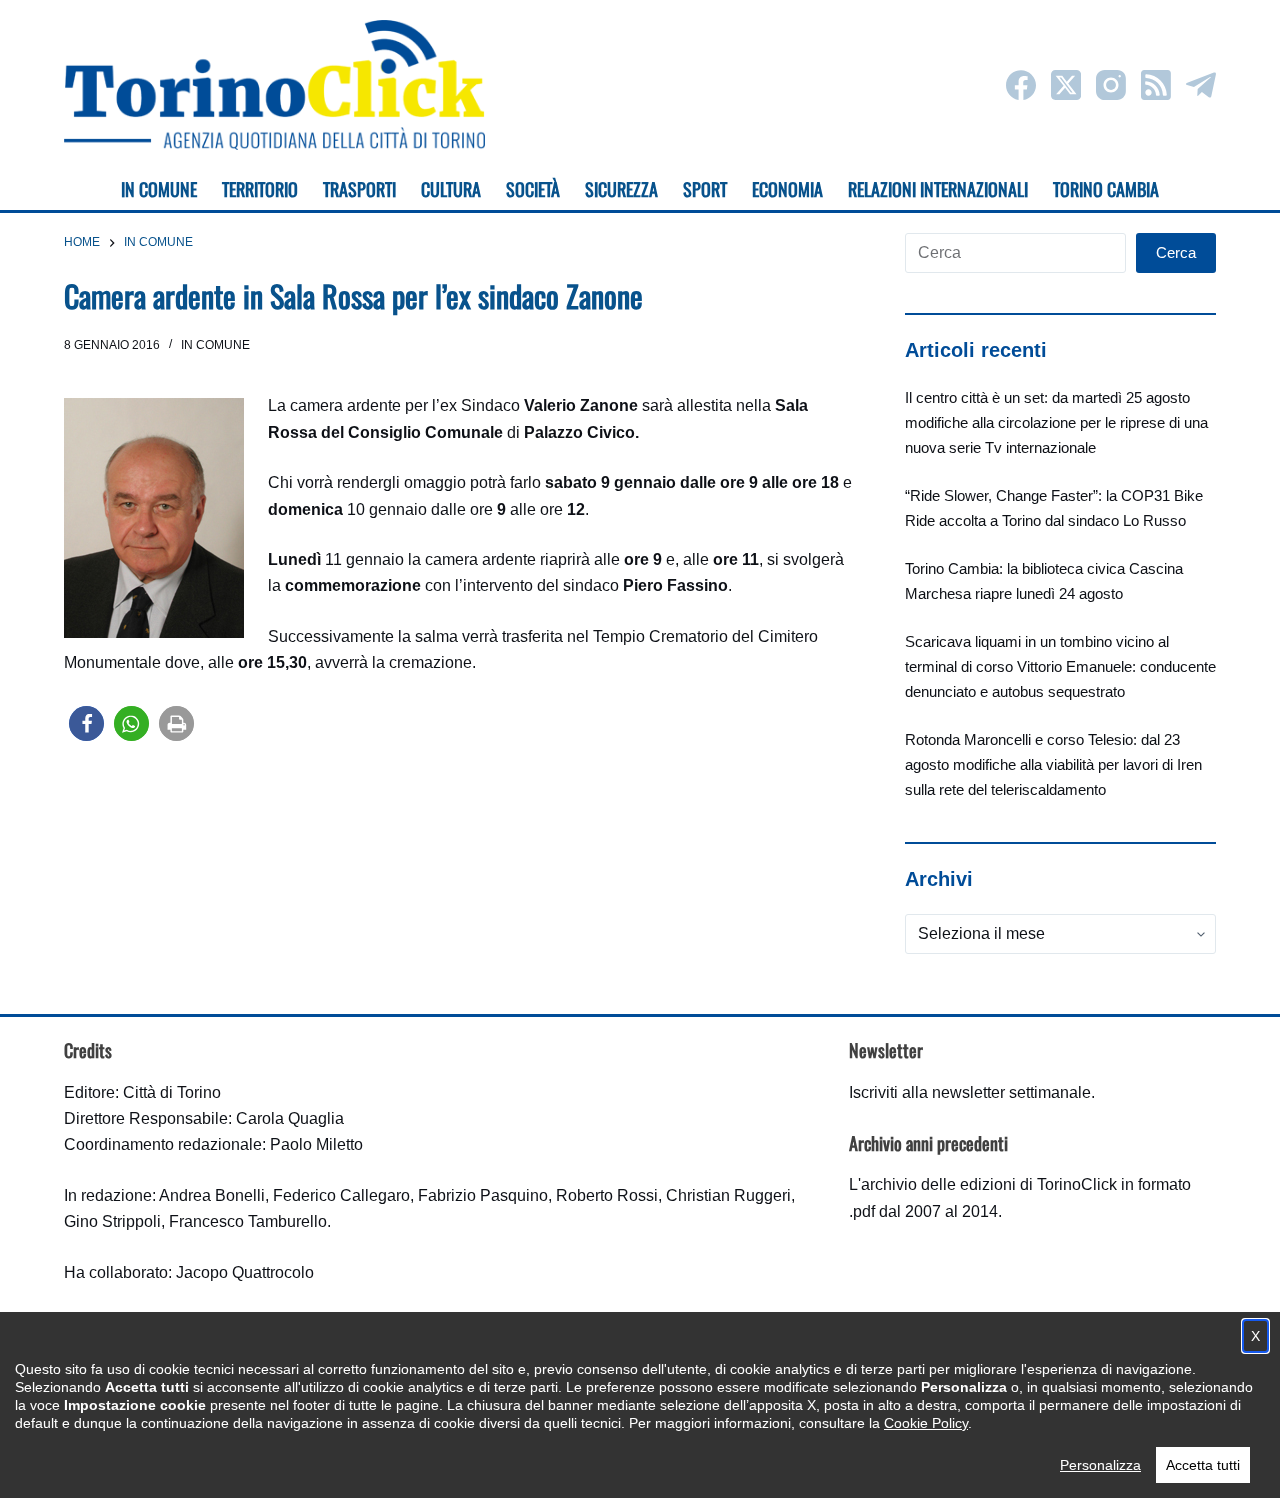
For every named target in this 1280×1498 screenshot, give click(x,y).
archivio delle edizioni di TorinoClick (989, 1184)
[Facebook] (1021, 85)
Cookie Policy (926, 1423)
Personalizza (1100, 1465)
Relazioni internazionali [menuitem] (938, 189)
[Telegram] (1201, 85)
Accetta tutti (1203, 1465)
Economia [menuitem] (787, 189)
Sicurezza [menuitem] (621, 189)
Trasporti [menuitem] (359, 189)
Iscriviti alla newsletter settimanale (970, 1092)
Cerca (1176, 252)
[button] (86, 723)
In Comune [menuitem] (159, 189)
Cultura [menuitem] (451, 189)
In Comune (215, 345)
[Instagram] (1111, 85)
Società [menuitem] (533, 189)
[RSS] (1156, 85)
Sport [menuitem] (705, 189)
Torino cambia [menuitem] (1106, 189)
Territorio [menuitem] (260, 189)
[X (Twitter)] (1066, 85)
